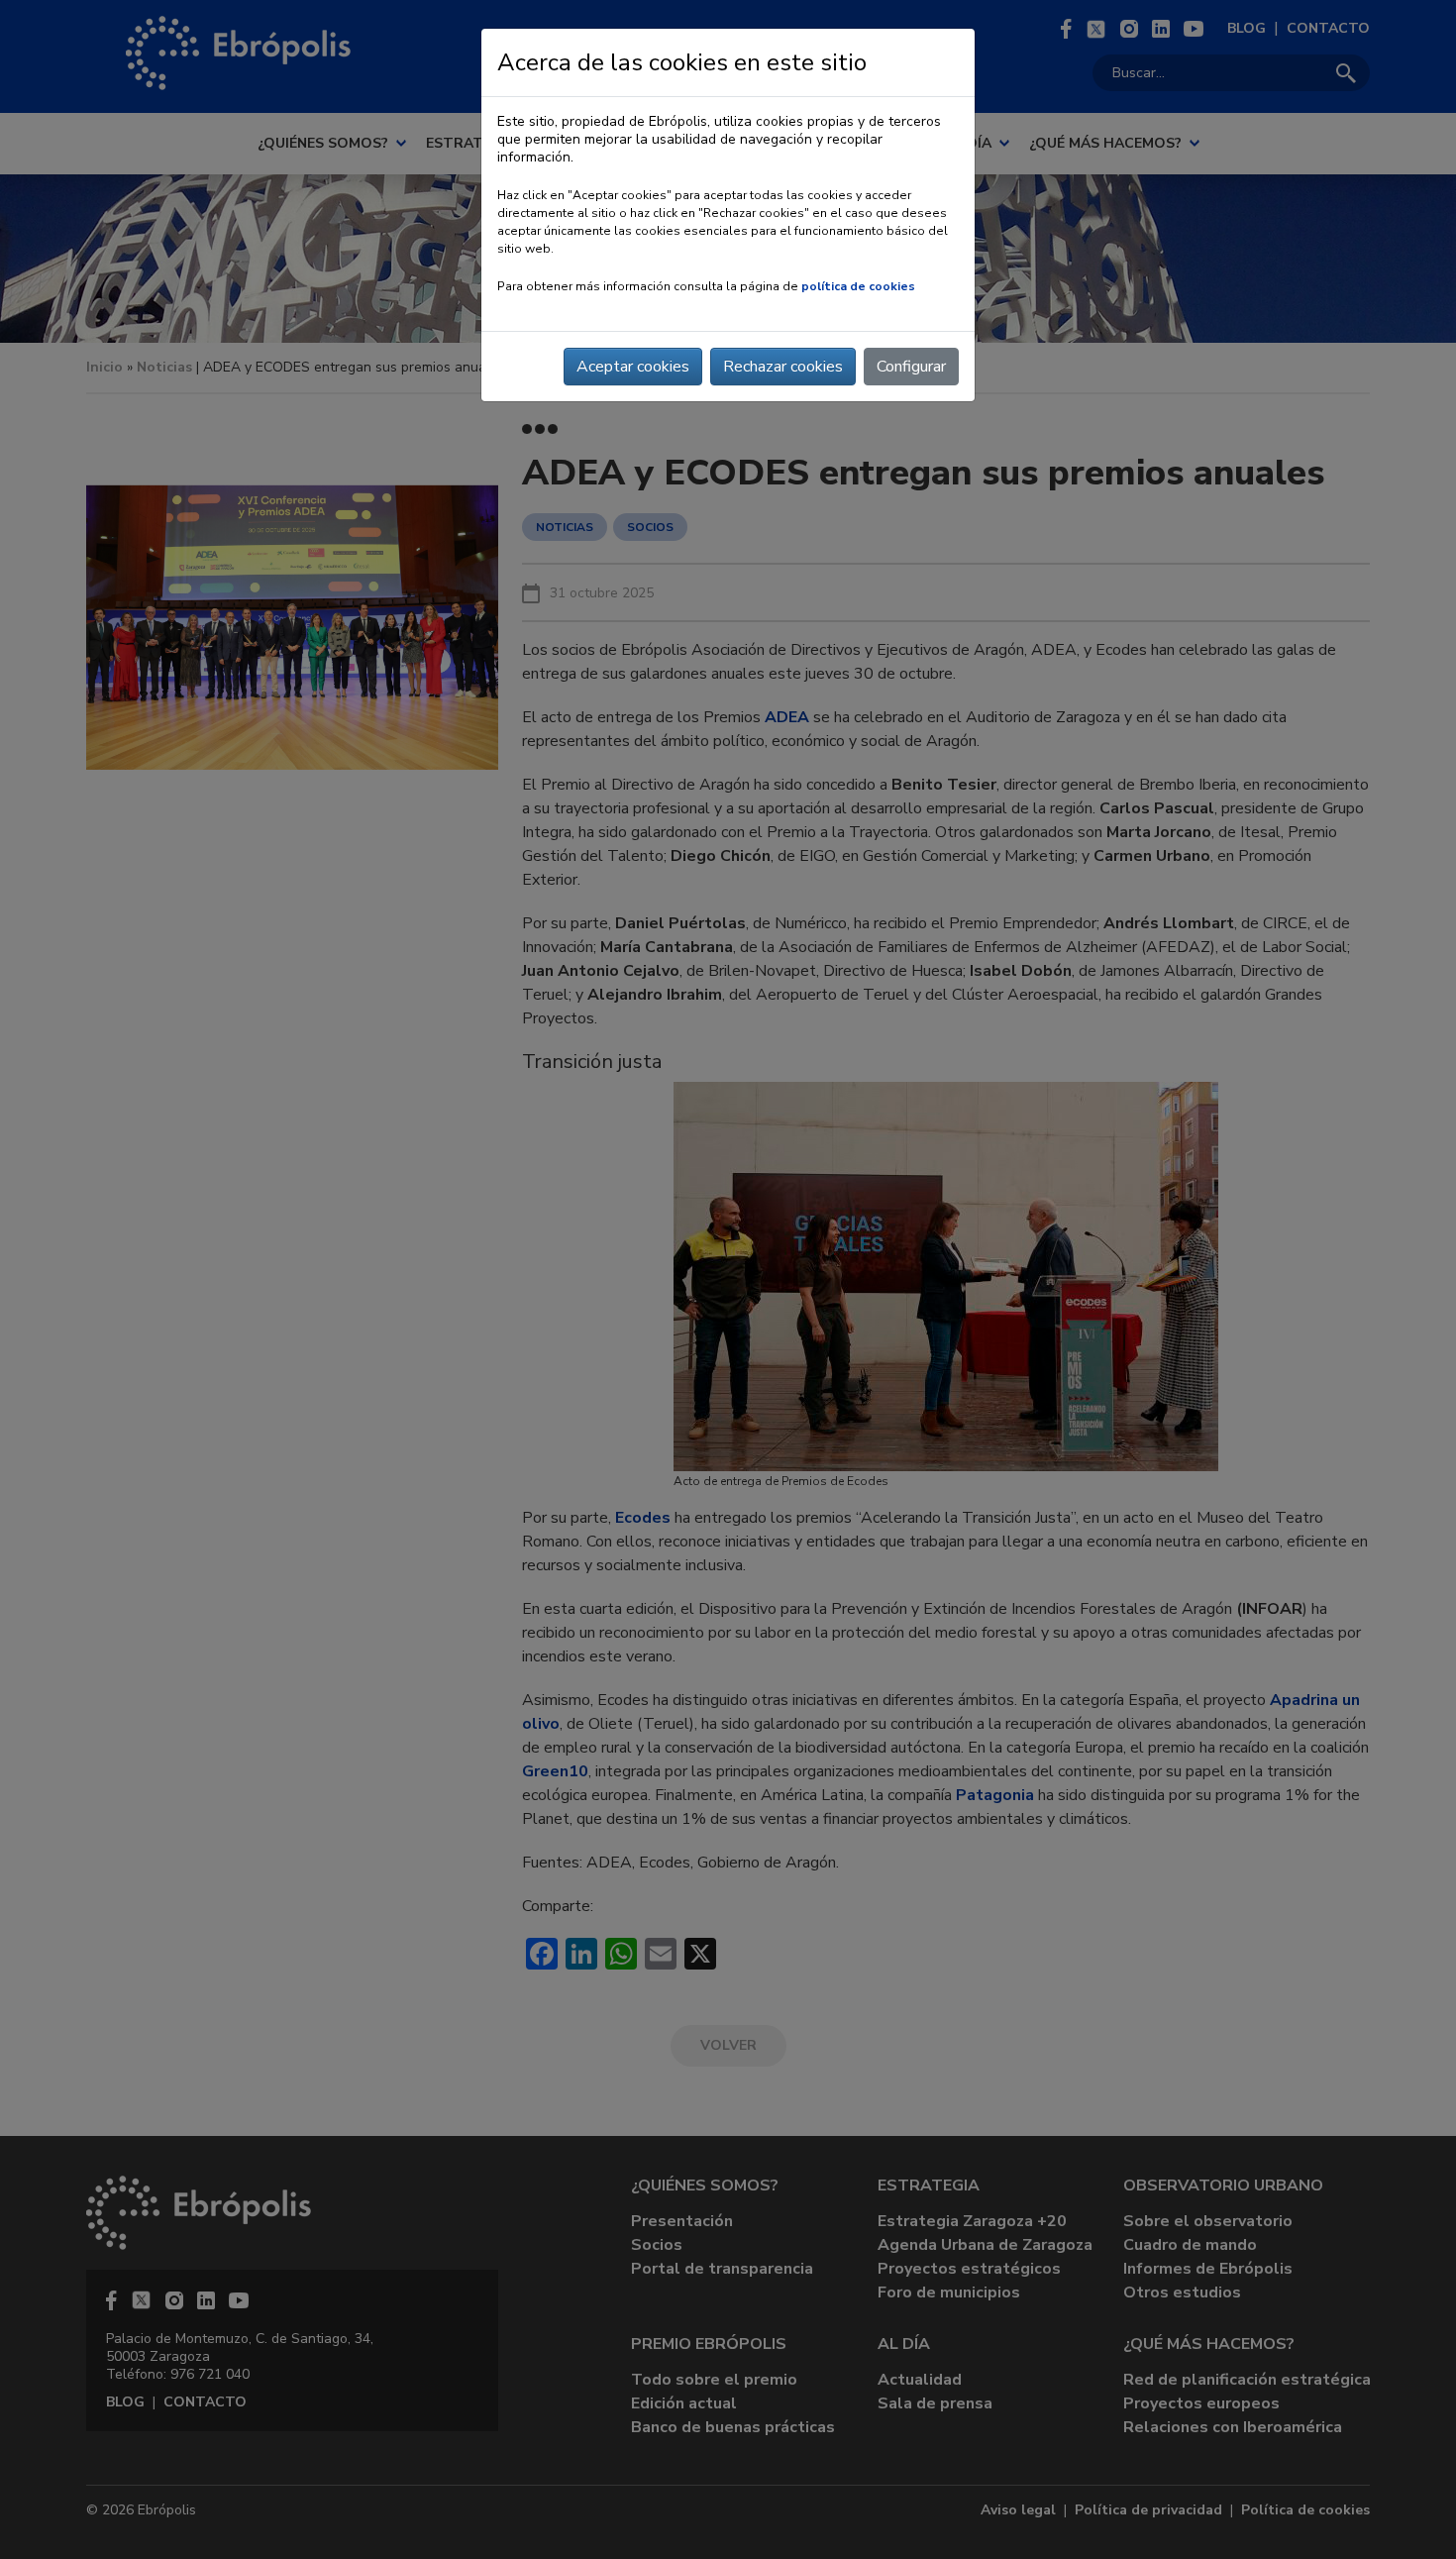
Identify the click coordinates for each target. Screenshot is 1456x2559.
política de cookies (858, 286)
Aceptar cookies (633, 367)
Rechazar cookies (783, 367)
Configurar (911, 367)
